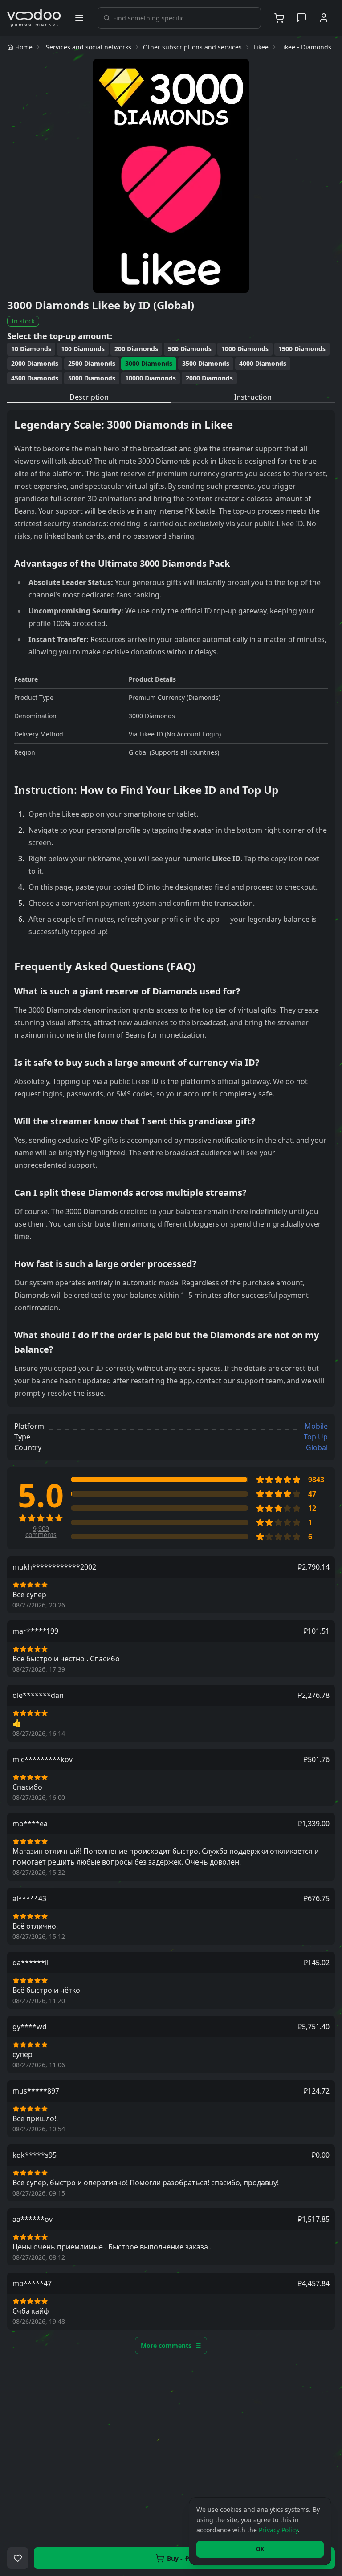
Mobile (316, 1426)
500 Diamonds (190, 349)
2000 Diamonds (35, 363)
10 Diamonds (31, 349)
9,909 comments (41, 1532)
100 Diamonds (83, 349)
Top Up (316, 1437)
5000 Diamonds (92, 378)
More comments (166, 2345)
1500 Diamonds (302, 349)
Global (317, 1447)
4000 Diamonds (263, 363)
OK (260, 2549)
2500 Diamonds (92, 363)
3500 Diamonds (206, 363)
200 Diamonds (136, 349)
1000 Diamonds (245, 349)
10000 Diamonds (151, 378)
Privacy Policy (278, 2530)
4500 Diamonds (35, 378)
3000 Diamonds (149, 363)
